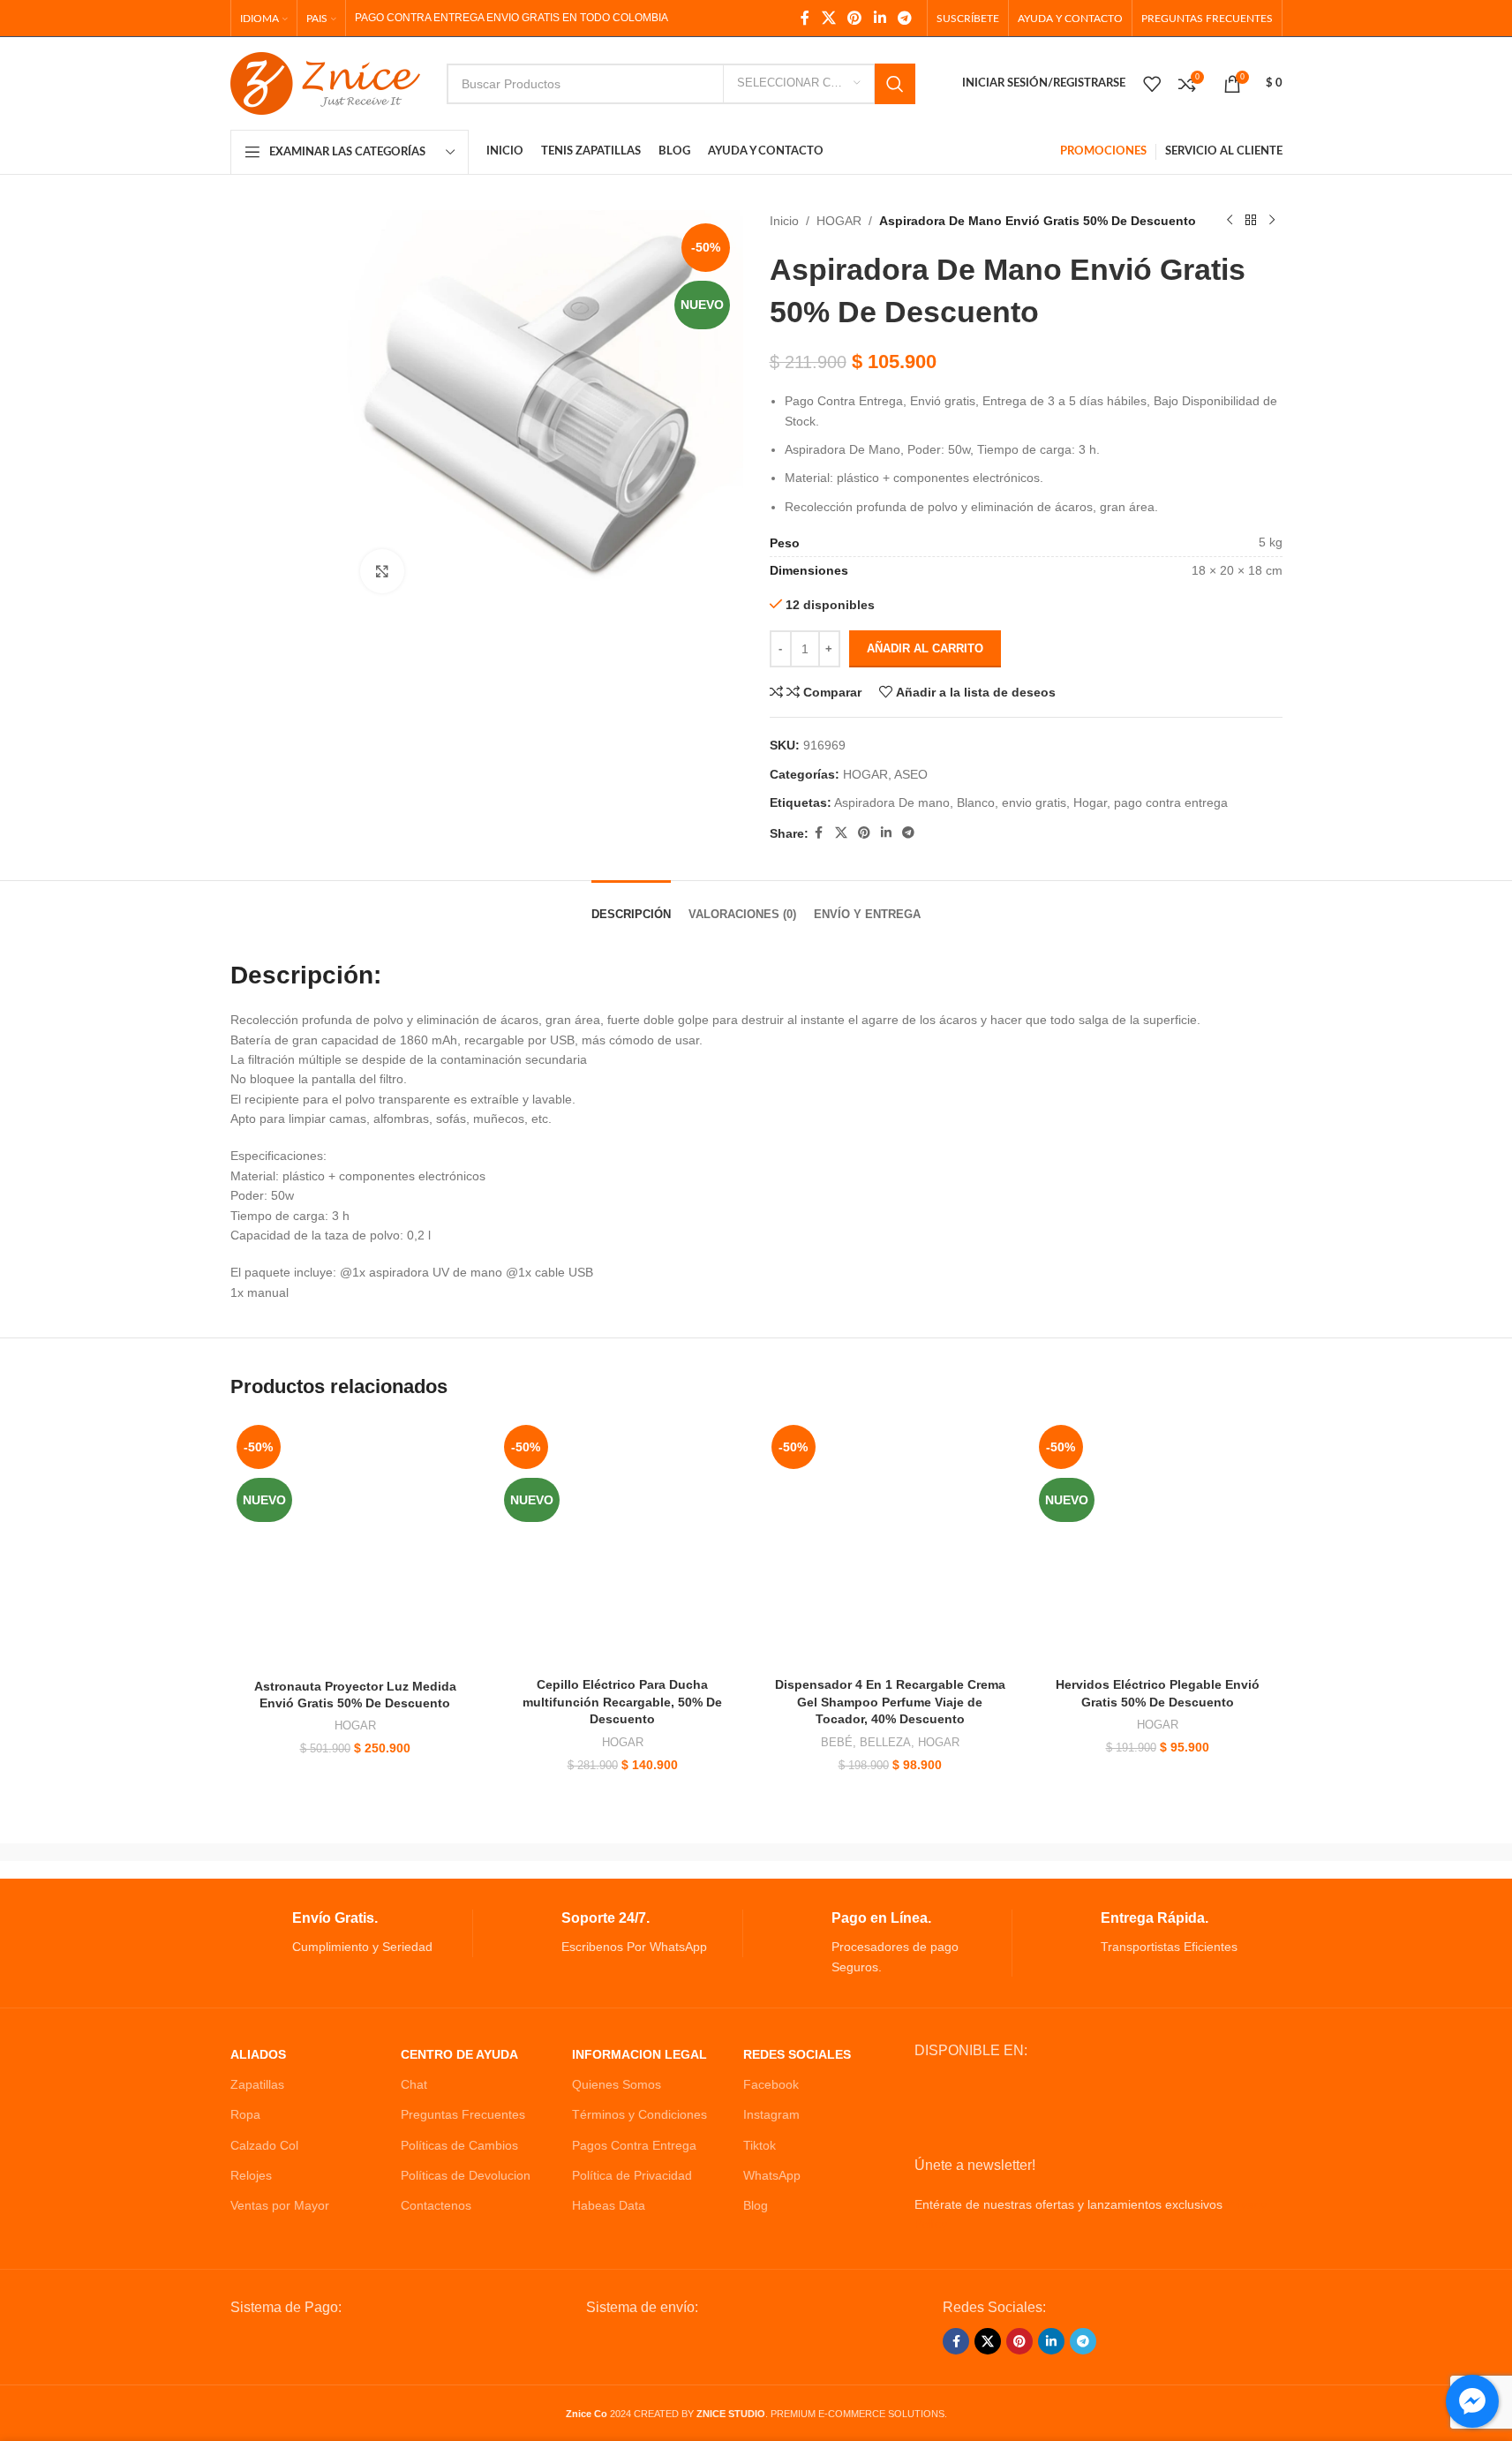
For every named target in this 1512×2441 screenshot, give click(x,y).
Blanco (976, 802)
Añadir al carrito (925, 648)
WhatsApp (772, 2175)
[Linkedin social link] (880, 18)
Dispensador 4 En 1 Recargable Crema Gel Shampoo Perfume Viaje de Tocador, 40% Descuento (890, 1702)
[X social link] (828, 18)
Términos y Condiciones (639, 2114)
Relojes (251, 2175)
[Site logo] (325, 82)
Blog (756, 2205)
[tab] (631, 906)
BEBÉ (837, 1742)
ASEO (911, 774)
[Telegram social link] (904, 18)
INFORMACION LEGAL (639, 2054)
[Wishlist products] (1152, 84)
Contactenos (436, 2205)
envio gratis (1034, 802)
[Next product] (1272, 221)
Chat (414, 2084)
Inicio (784, 221)
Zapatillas (257, 2084)
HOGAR (839, 221)
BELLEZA (885, 1742)
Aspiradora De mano (892, 802)
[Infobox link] (352, 1933)
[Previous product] (1230, 221)
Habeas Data (609, 2205)
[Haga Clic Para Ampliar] (382, 571)
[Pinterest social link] (855, 18)
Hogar (1090, 802)
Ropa (245, 2114)
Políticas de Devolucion (466, 2175)
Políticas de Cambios (459, 2145)
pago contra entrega (1171, 802)
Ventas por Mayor (280, 2205)
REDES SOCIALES (797, 2054)
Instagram (771, 2114)
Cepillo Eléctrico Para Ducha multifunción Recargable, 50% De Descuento (622, 1702)
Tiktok (760, 2145)
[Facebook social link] (805, 18)
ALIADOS (258, 2054)
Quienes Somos (617, 2084)
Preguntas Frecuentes (463, 2114)
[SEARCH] (895, 84)
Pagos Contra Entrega (634, 2145)
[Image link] (364, 2347)
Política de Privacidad (632, 2175)
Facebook (771, 2084)
